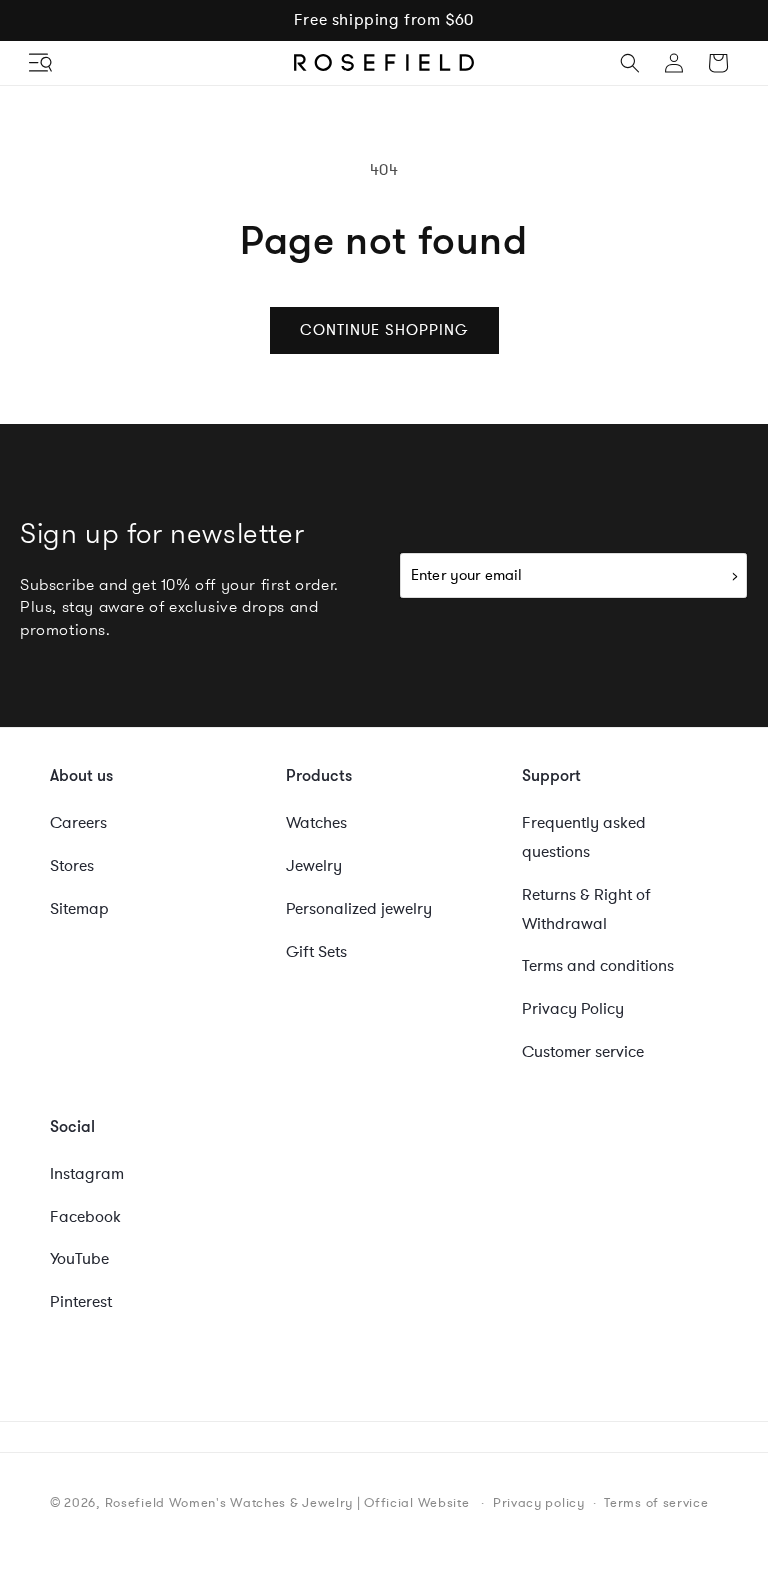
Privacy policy (539, 1503)
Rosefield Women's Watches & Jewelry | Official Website (287, 1503)
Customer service (583, 1052)
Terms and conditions (598, 966)
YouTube (79, 1259)
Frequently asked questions (584, 837)
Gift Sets (316, 952)
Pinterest (81, 1302)
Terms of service (656, 1503)
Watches (316, 823)
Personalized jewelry (359, 909)
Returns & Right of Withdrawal (586, 909)
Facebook (85, 1217)
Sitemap (79, 909)
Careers (78, 823)
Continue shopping (384, 330)
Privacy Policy (573, 1009)
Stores (72, 866)
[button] (42, 63)
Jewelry (314, 866)
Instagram (87, 1174)
